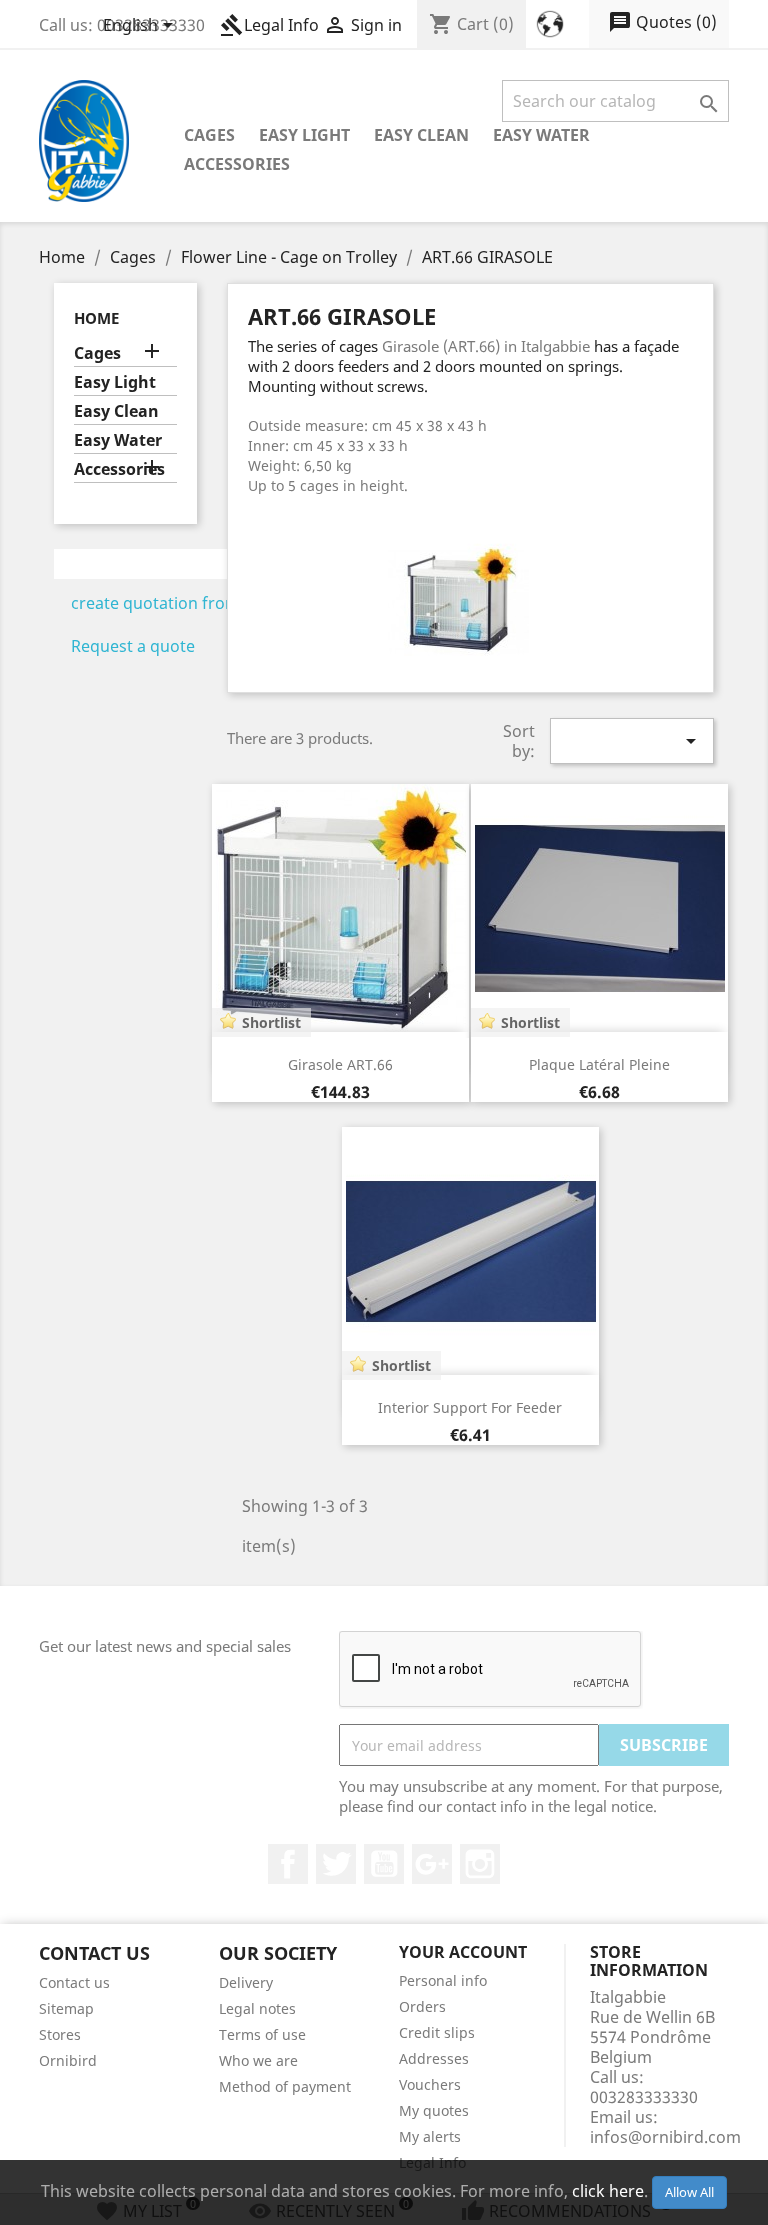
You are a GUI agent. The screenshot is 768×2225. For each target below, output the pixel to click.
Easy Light (304, 135)
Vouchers (430, 2084)
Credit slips (437, 2032)
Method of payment (285, 2086)
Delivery (246, 1982)
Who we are (258, 2060)
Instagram (480, 1864)
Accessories (237, 164)
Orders (422, 2006)
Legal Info (269, 25)
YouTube (384, 1864)
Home (96, 318)
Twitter (336, 1864)
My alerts (430, 2136)
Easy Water (541, 135)
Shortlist (271, 1022)
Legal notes (257, 2008)
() (662, 22)
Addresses (434, 2058)
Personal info (443, 1980)
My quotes (434, 2110)
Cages (209, 135)
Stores (60, 2034)
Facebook (288, 1864)
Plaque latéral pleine (599, 1064)
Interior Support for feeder (470, 1407)
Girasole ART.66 (340, 1064)
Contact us (74, 1982)
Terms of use (262, 2034)
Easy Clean (421, 135)
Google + (432, 1864)
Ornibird (68, 2060)
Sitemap (66, 2008)
